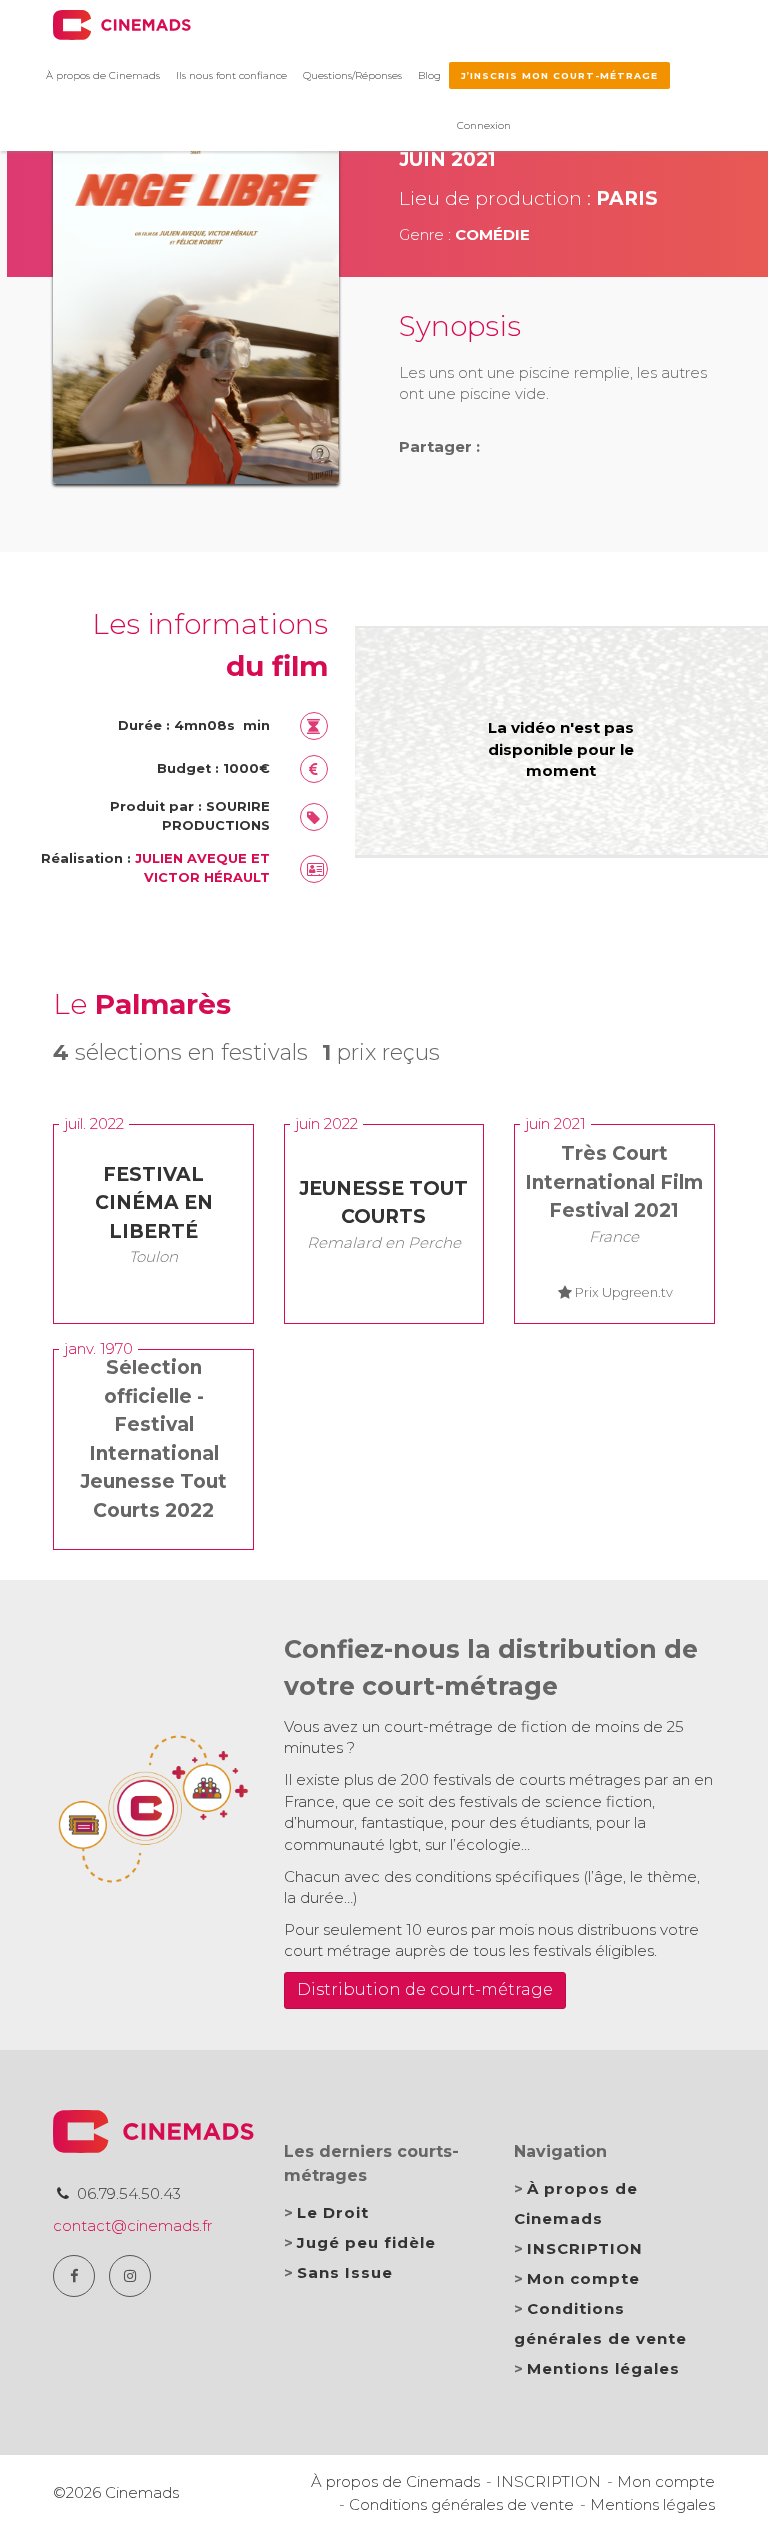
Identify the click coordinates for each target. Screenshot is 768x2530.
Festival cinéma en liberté (154, 1203)
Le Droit (333, 2212)
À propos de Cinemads (103, 75)
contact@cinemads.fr (132, 2225)
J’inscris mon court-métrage (559, 75)
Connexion (484, 125)
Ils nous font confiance (231, 75)
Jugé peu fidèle (366, 2242)
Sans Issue (345, 2272)
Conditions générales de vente (461, 2504)
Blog (429, 75)
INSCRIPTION (585, 2248)
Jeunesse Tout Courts (383, 1203)
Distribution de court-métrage (425, 1989)
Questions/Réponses (352, 75)
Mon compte (583, 2278)
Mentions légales (603, 2368)
